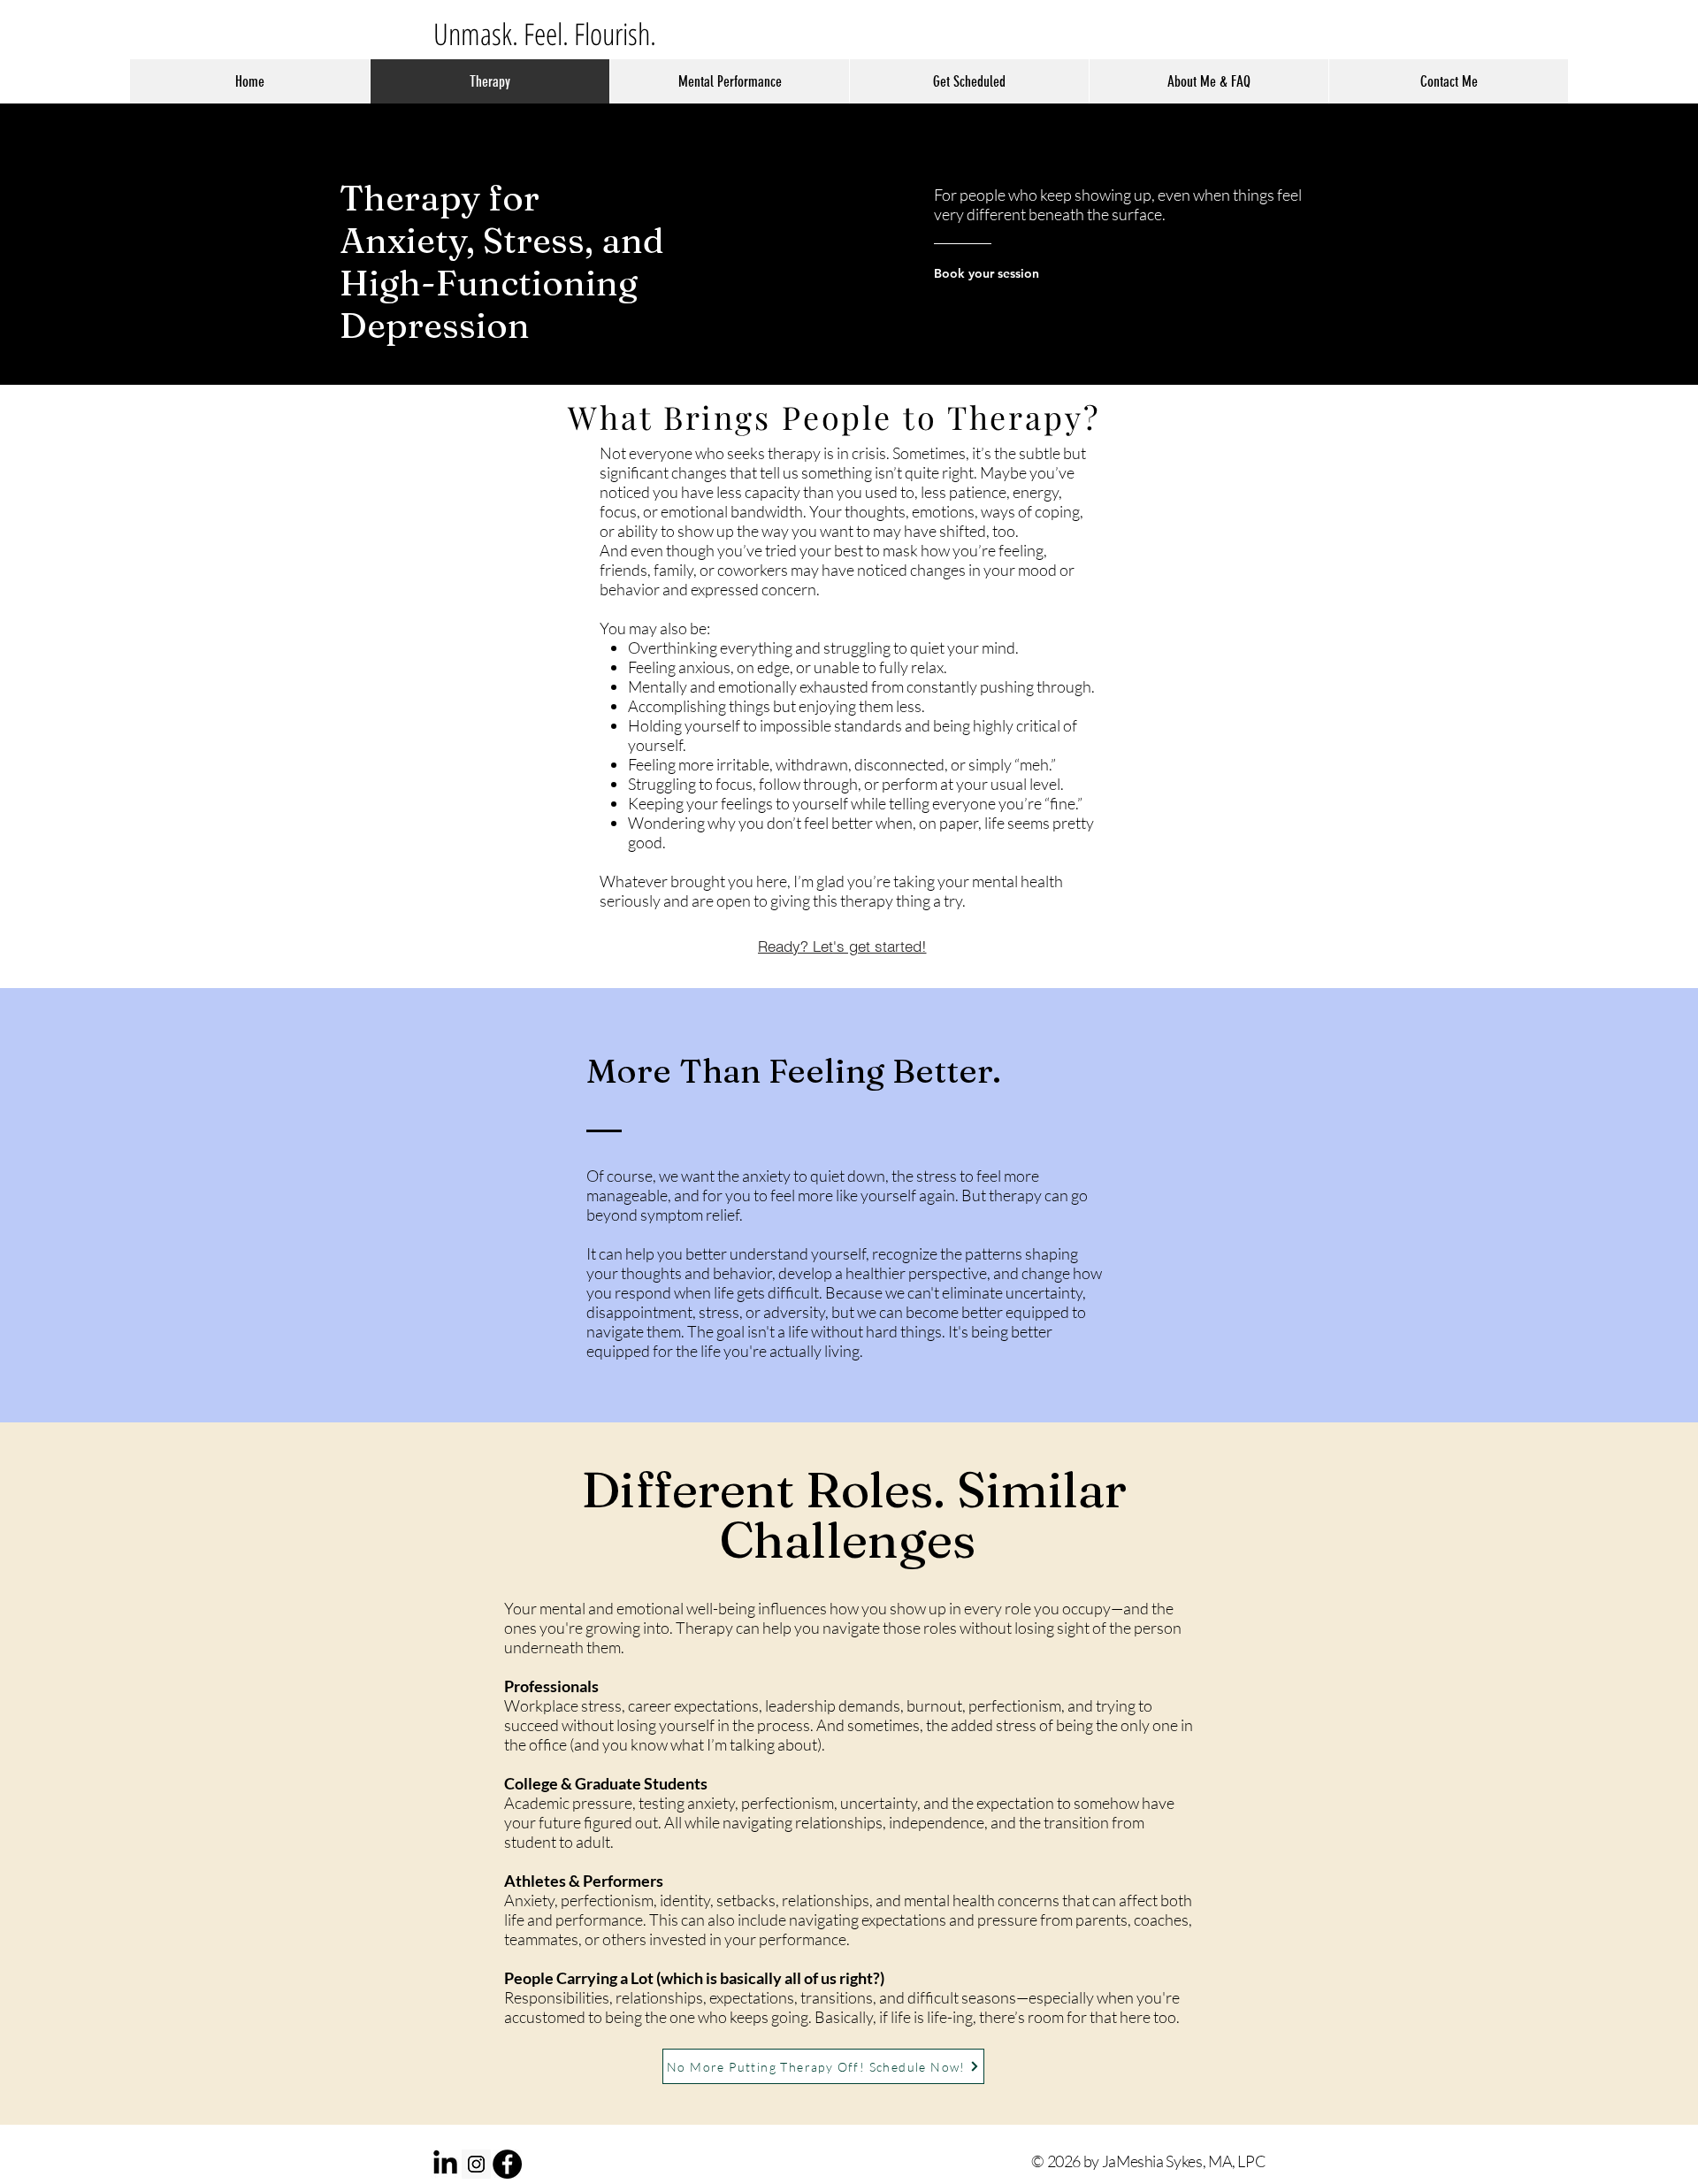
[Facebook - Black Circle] (507, 2164)
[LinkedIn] (445, 2164)
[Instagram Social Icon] (476, 2164)
